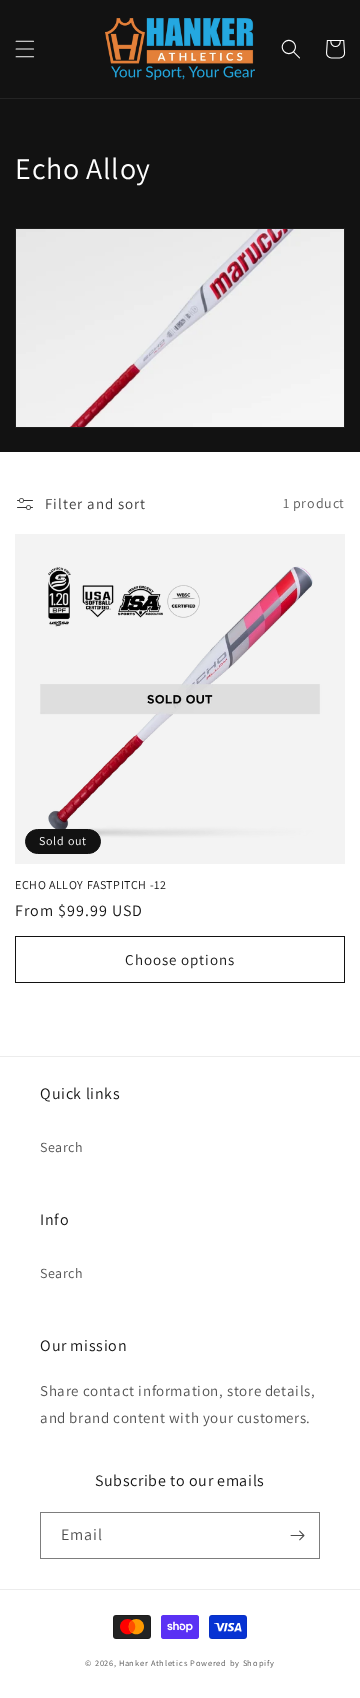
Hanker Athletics (153, 1662)
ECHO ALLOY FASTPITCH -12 (90, 884)
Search (62, 1147)
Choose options (180, 959)
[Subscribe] (297, 1535)
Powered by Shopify (232, 1662)
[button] (25, 49)
